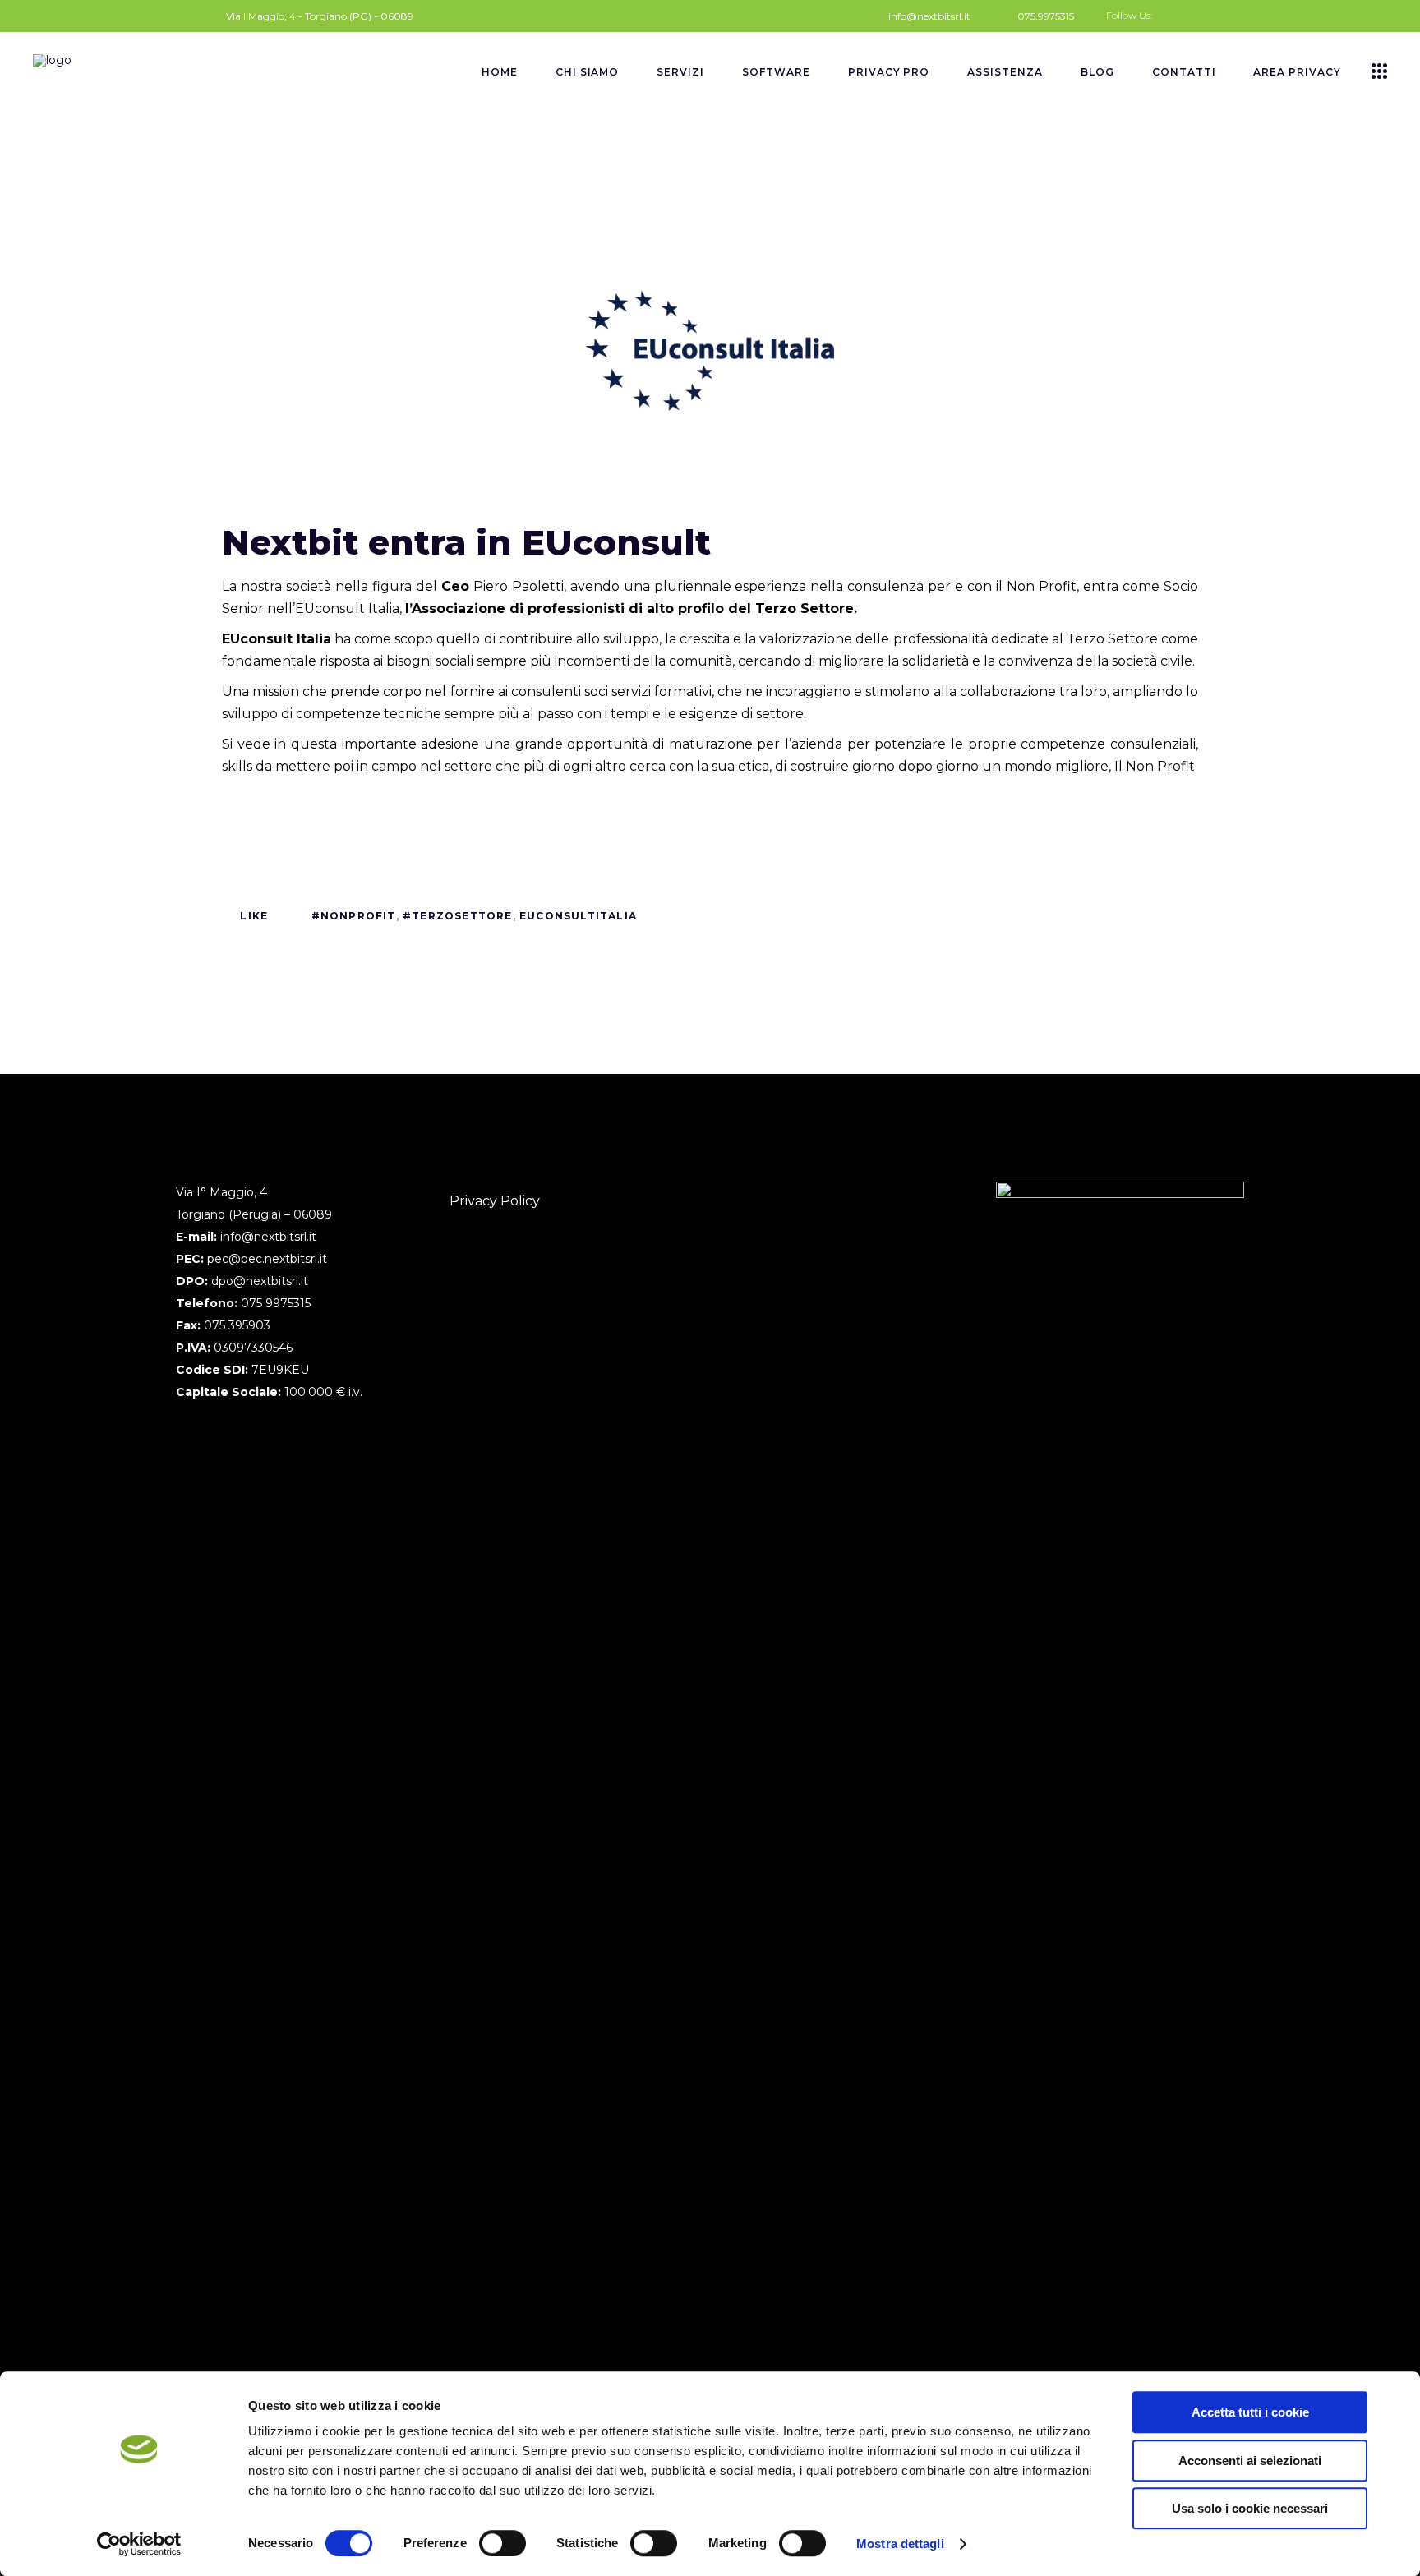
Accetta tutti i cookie (1250, 2412)
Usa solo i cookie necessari (1250, 2508)
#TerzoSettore (458, 916)
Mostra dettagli (900, 2544)
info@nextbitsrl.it (268, 1237)
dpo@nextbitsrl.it (260, 1281)
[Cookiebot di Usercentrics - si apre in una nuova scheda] (139, 2544)
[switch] (503, 2543)
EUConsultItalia (578, 916)
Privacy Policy (495, 1201)
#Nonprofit (354, 916)
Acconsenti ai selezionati (1250, 2461)
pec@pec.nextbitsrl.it (267, 1259)
